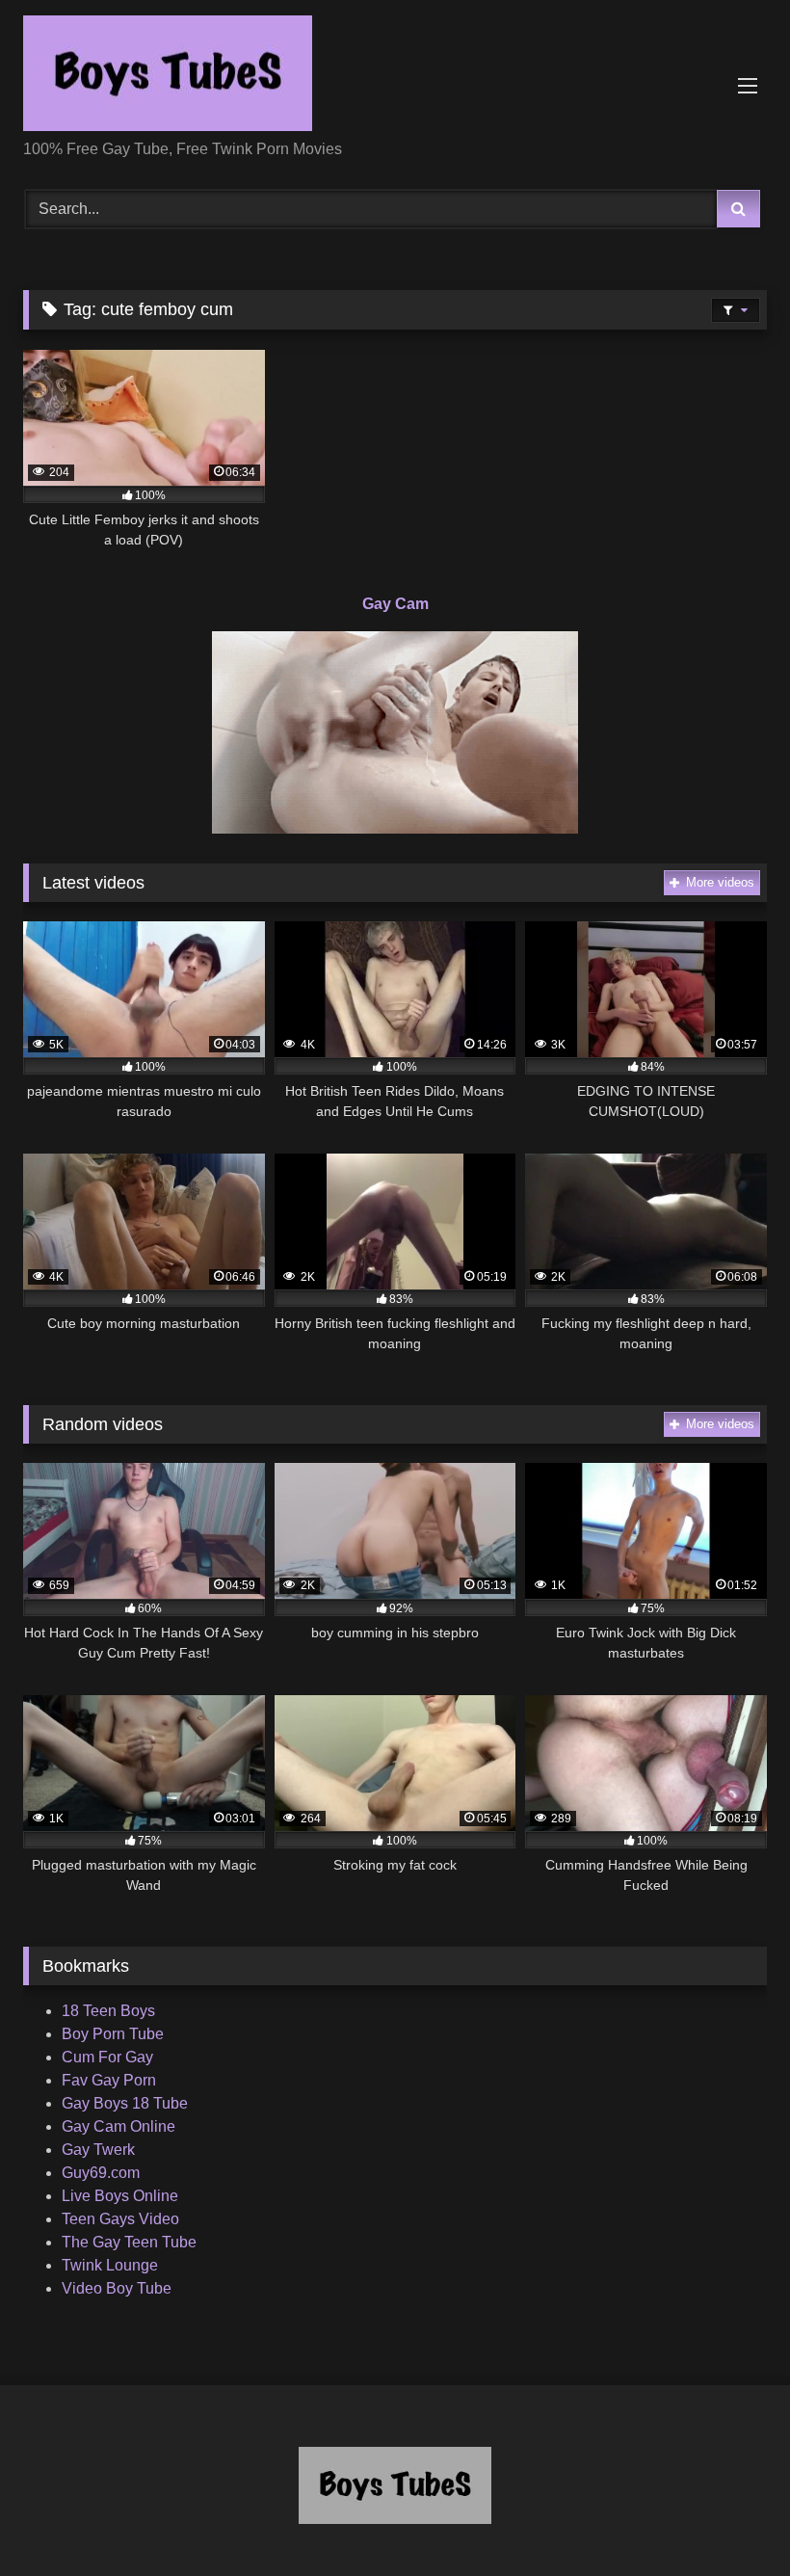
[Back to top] (730, 2519)
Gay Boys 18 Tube (125, 2103)
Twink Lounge (110, 2265)
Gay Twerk (98, 2150)
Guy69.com (101, 2173)
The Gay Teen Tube (129, 2242)
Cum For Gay (107, 2057)
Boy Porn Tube (113, 2034)
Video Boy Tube (117, 2288)
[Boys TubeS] (395, 77)
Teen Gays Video (120, 2219)
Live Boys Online (120, 2196)
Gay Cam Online (118, 2126)
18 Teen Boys (108, 2011)
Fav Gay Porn (109, 2080)
